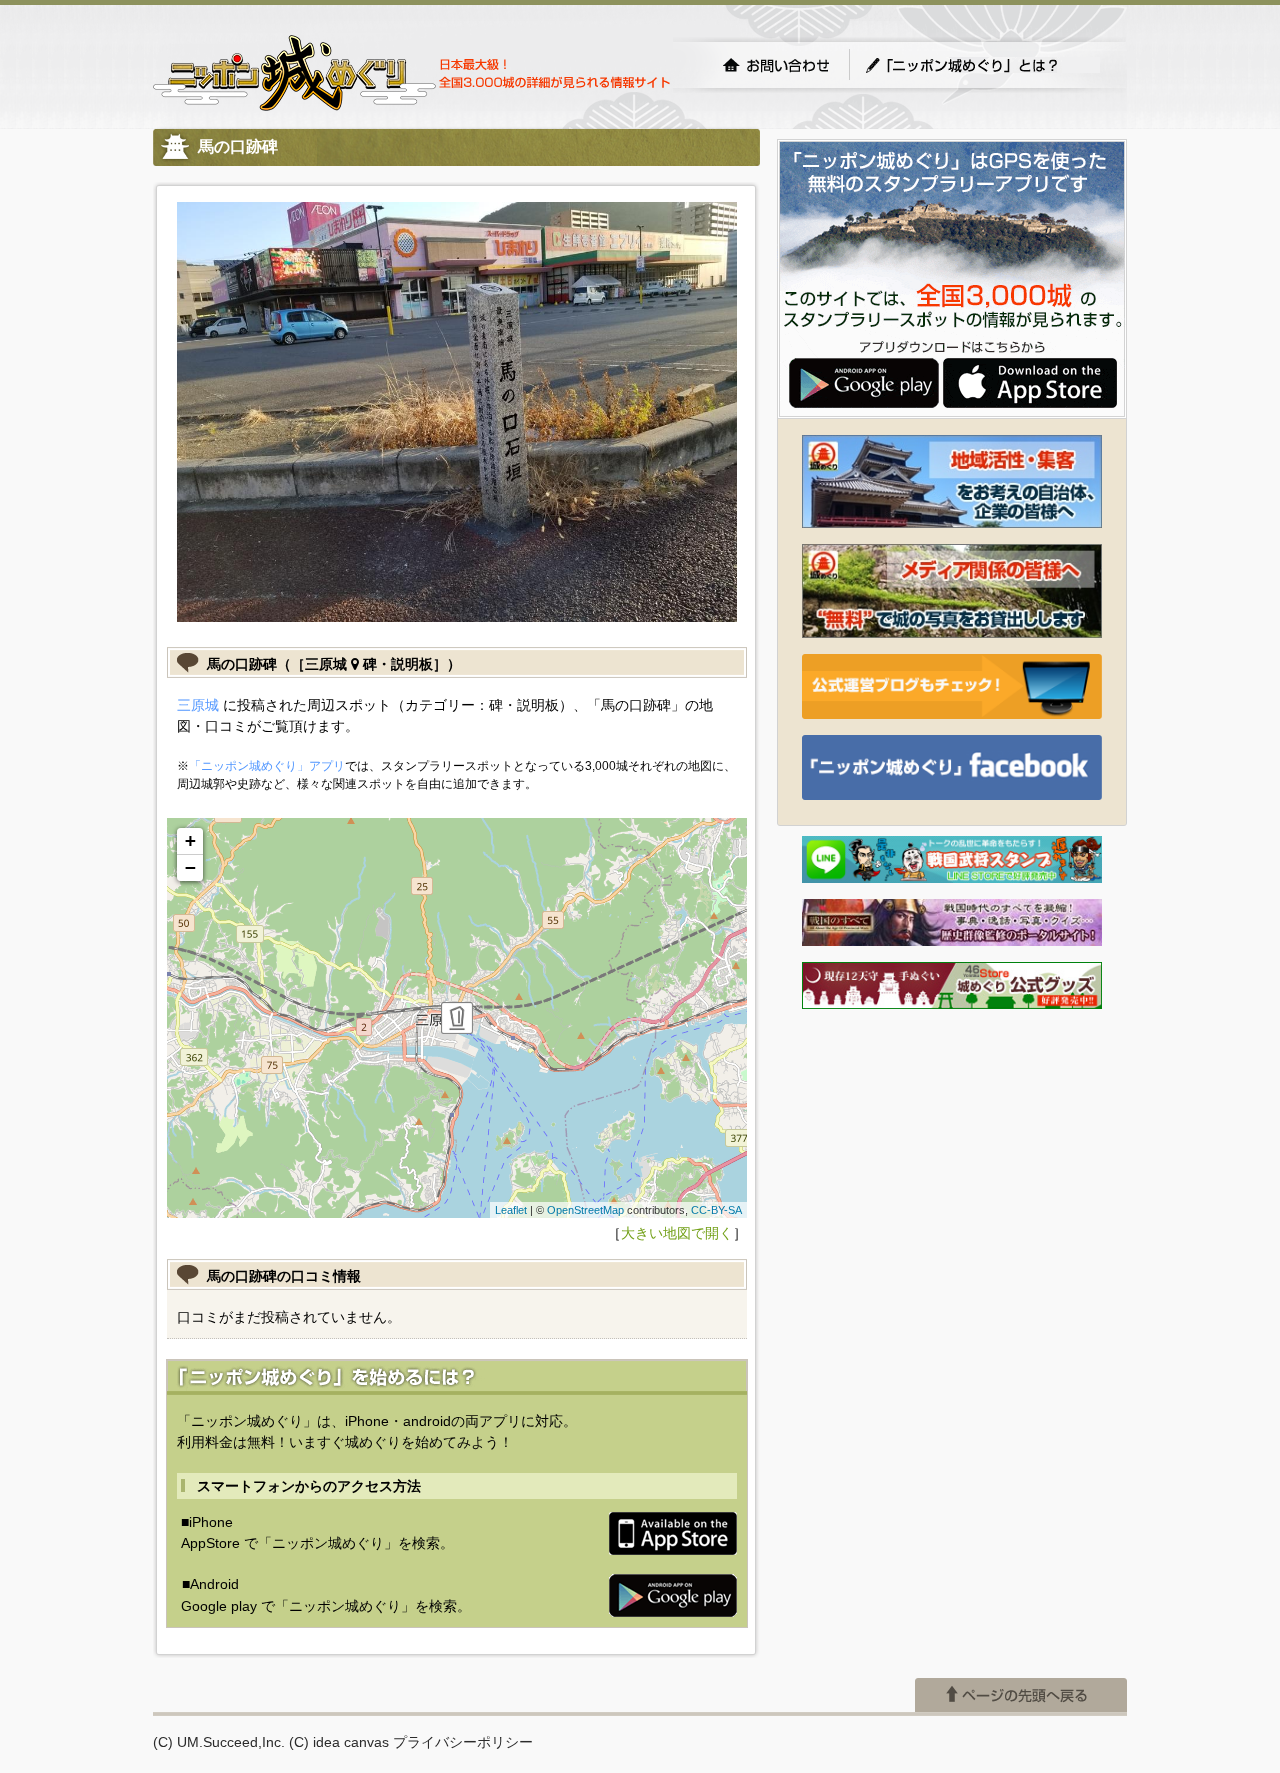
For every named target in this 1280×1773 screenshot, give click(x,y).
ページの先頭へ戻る (1021, 1695)
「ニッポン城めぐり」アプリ (267, 766)
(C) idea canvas (339, 1742)
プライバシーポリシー (463, 1742)
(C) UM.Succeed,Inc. (219, 1742)
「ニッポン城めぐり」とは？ (982, 65)
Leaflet (511, 1210)
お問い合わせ (776, 65)
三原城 (198, 705)
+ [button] (190, 840)
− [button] (190, 867)
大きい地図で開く (677, 1233)
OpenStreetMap (585, 1210)
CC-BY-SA (716, 1210)
